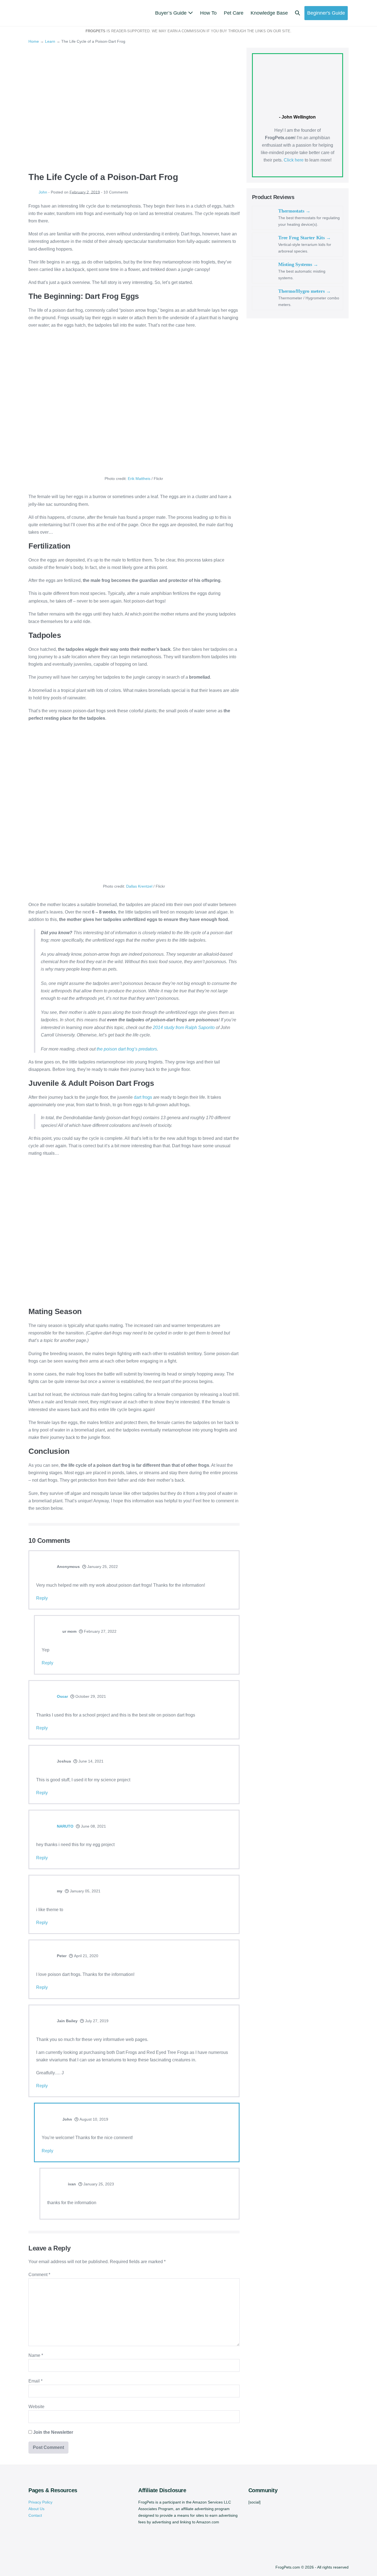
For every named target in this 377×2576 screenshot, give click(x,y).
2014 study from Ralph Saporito (184, 1028)
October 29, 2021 (90, 1696)
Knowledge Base (269, 13)
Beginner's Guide (326, 13)
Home (34, 41)
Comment (39, 2275)
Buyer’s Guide (172, 13)
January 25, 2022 (102, 1567)
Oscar (62, 1696)
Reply (42, 1598)
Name (36, 2355)
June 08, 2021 (93, 1826)
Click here (294, 160)
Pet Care (234, 13)
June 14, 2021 (90, 1761)
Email (35, 2381)
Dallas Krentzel (139, 886)
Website (36, 2407)
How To (208, 13)
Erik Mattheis (139, 479)
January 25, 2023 (98, 2184)
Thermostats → (294, 211)
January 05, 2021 (85, 1891)
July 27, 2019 (96, 2021)
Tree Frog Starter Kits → (305, 238)
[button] (298, 13)
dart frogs (143, 1097)
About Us (36, 2509)
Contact (35, 2515)
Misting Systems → (298, 264)
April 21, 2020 (86, 1956)
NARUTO (65, 1826)
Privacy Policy (40, 2502)
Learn (50, 41)
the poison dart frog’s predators (127, 1049)
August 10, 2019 (93, 2119)
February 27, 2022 (100, 1631)
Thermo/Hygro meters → (305, 291)
